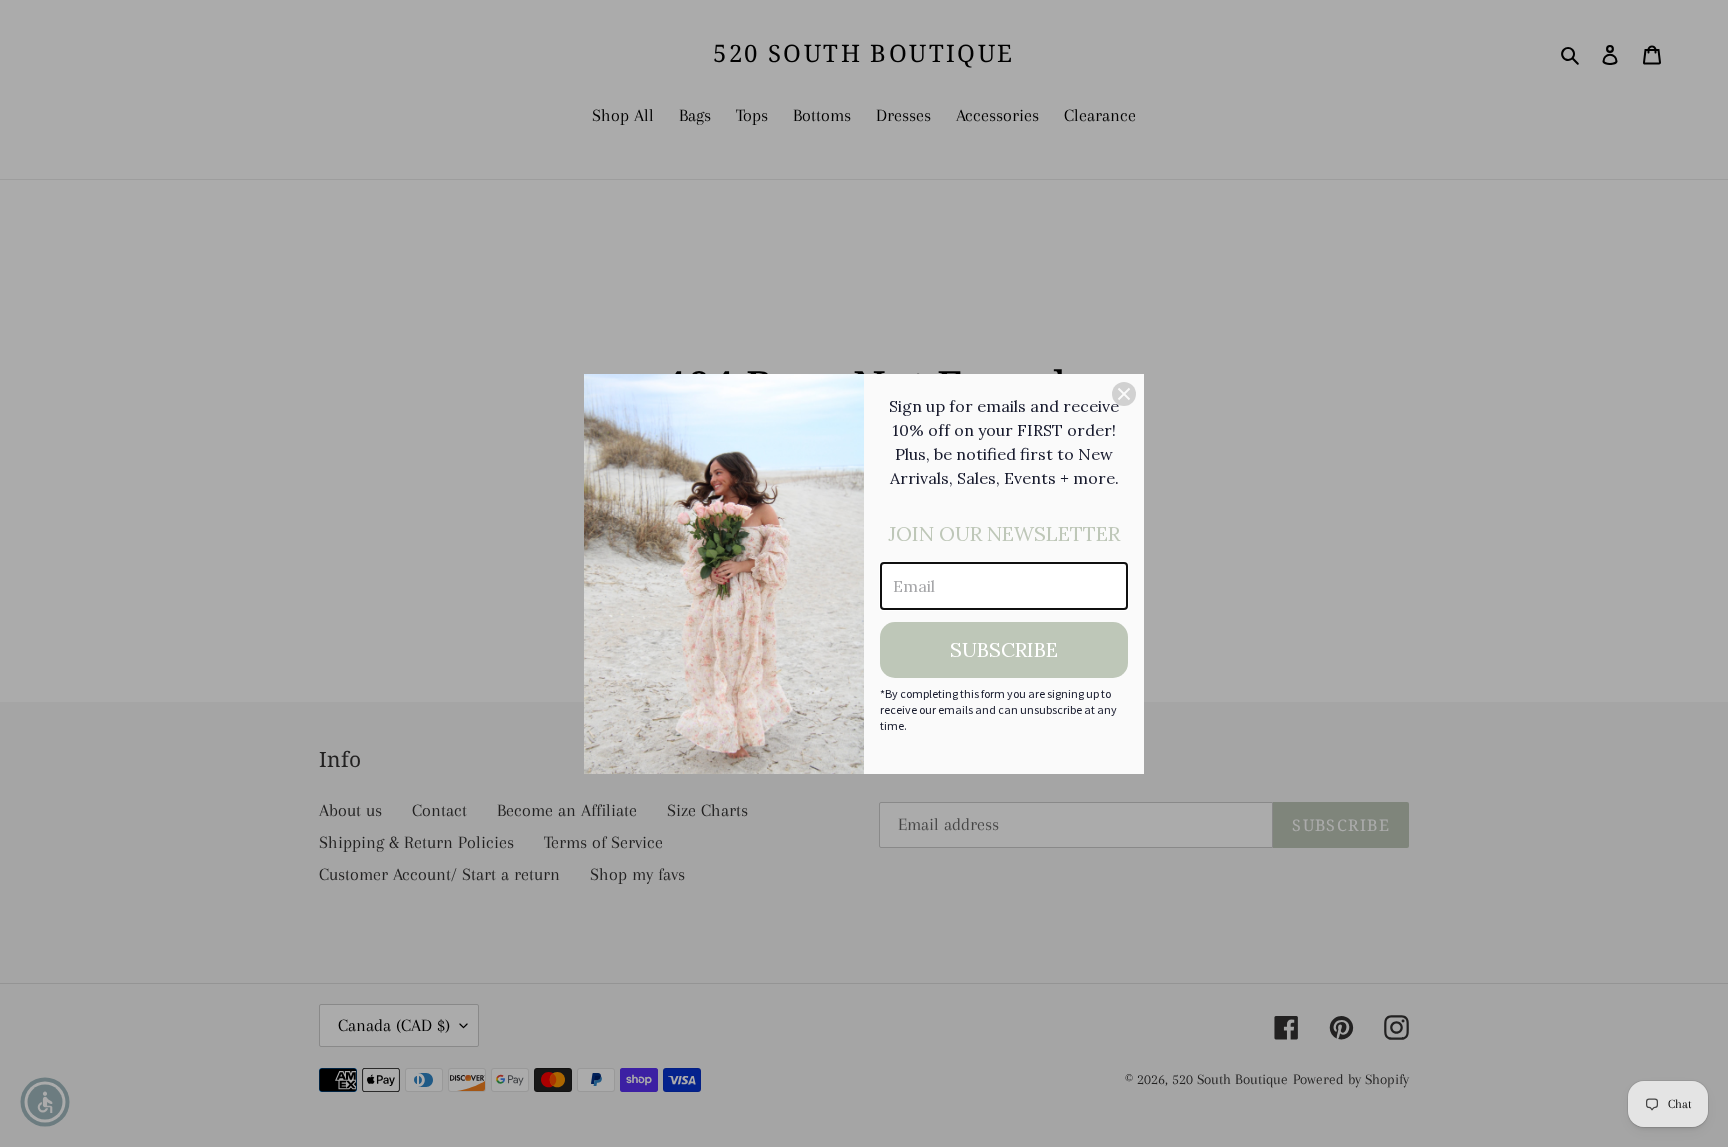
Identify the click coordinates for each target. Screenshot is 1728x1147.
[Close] (1124, 394)
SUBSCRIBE (1004, 649)
